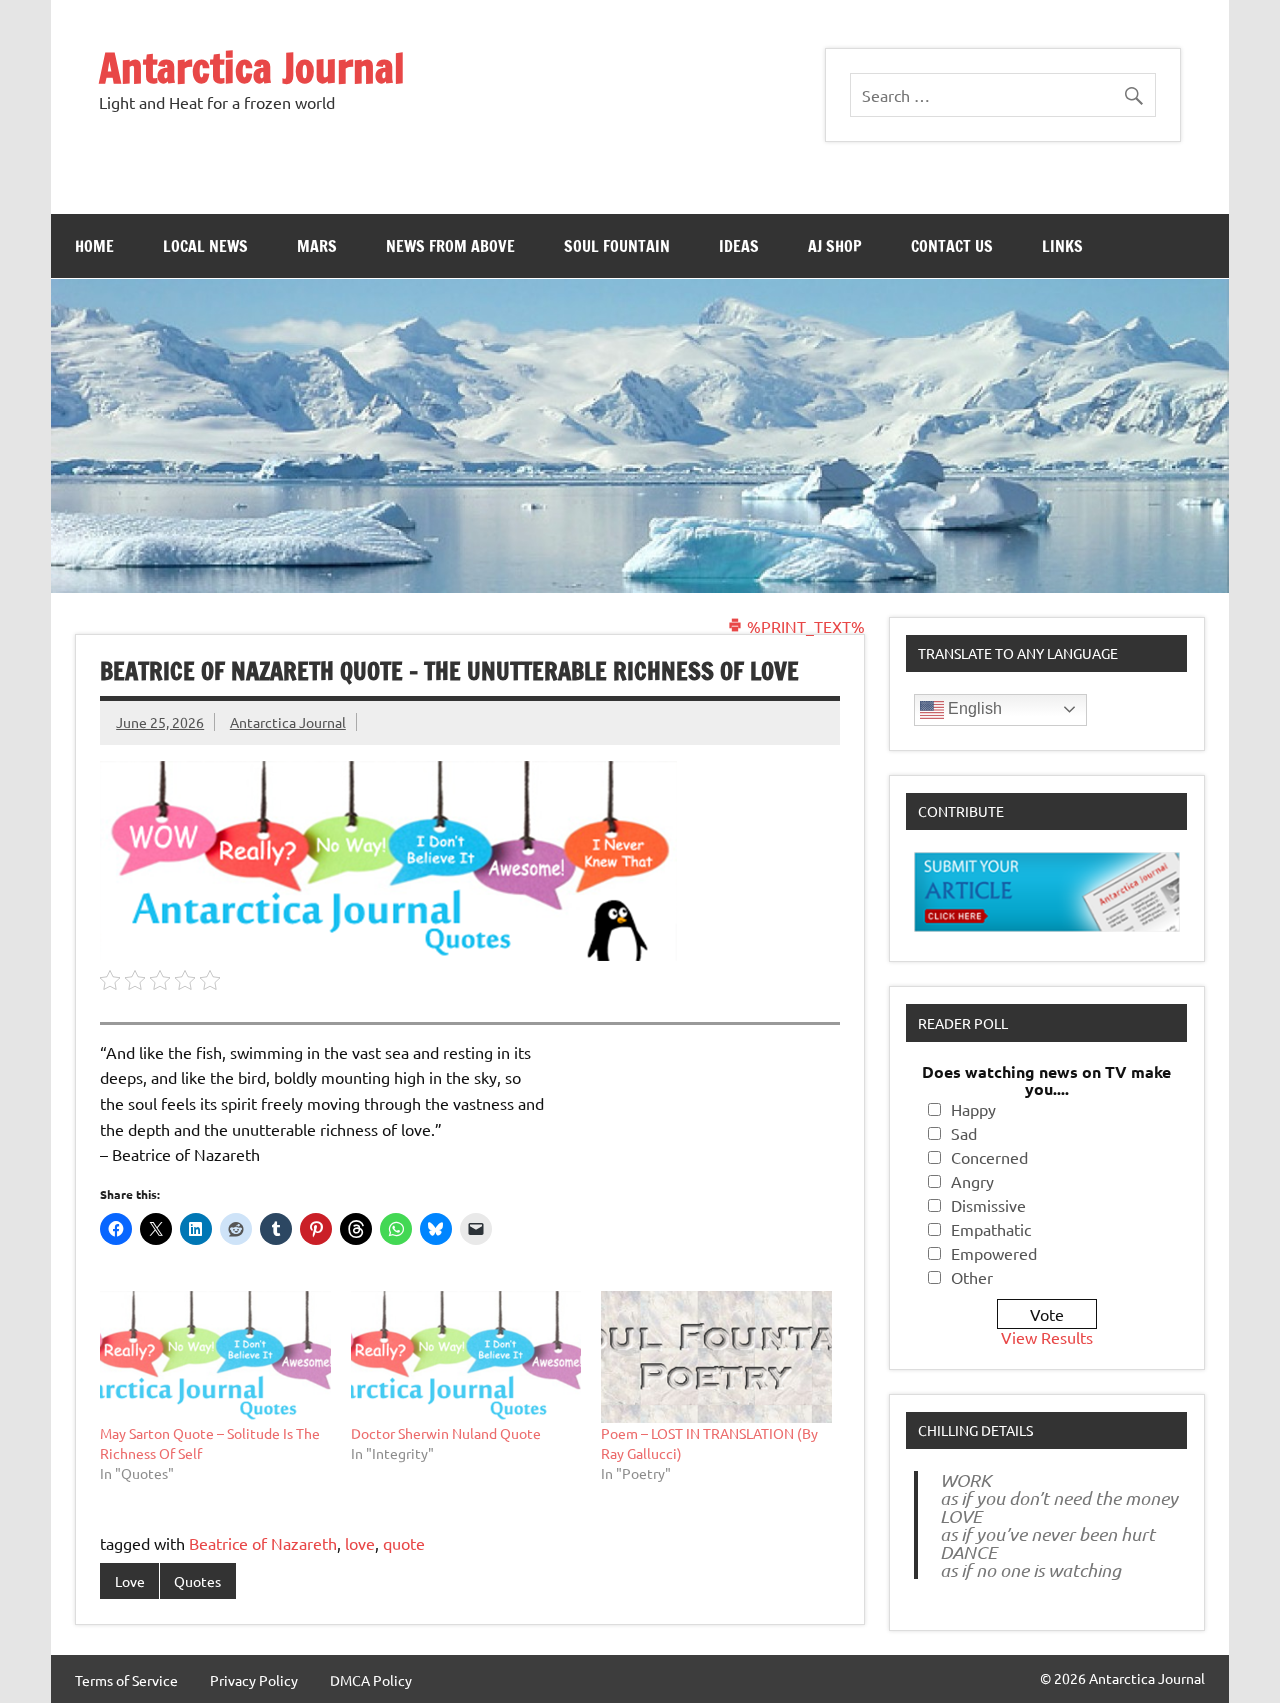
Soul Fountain (617, 246)
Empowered (994, 1253)
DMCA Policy (371, 1680)
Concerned (989, 1157)
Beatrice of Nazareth (263, 1543)
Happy (973, 1109)
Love (130, 1581)
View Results (1047, 1337)
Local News (205, 246)
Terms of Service (126, 1680)
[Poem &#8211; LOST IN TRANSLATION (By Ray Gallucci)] (716, 1357)
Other (972, 1277)
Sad (964, 1133)
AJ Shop (835, 246)
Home (94, 246)
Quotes (197, 1581)
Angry (972, 1181)
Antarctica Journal (252, 67)
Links (1062, 246)
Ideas (739, 246)
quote (404, 1543)
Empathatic (991, 1229)
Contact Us (952, 246)
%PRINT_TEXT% (804, 626)
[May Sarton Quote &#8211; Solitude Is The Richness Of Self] (215, 1357)
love (360, 1543)
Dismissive (988, 1205)
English (973, 708)
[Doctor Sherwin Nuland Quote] (466, 1357)
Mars (317, 246)
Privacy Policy (254, 1680)
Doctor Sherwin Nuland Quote (446, 1433)
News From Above (450, 246)
